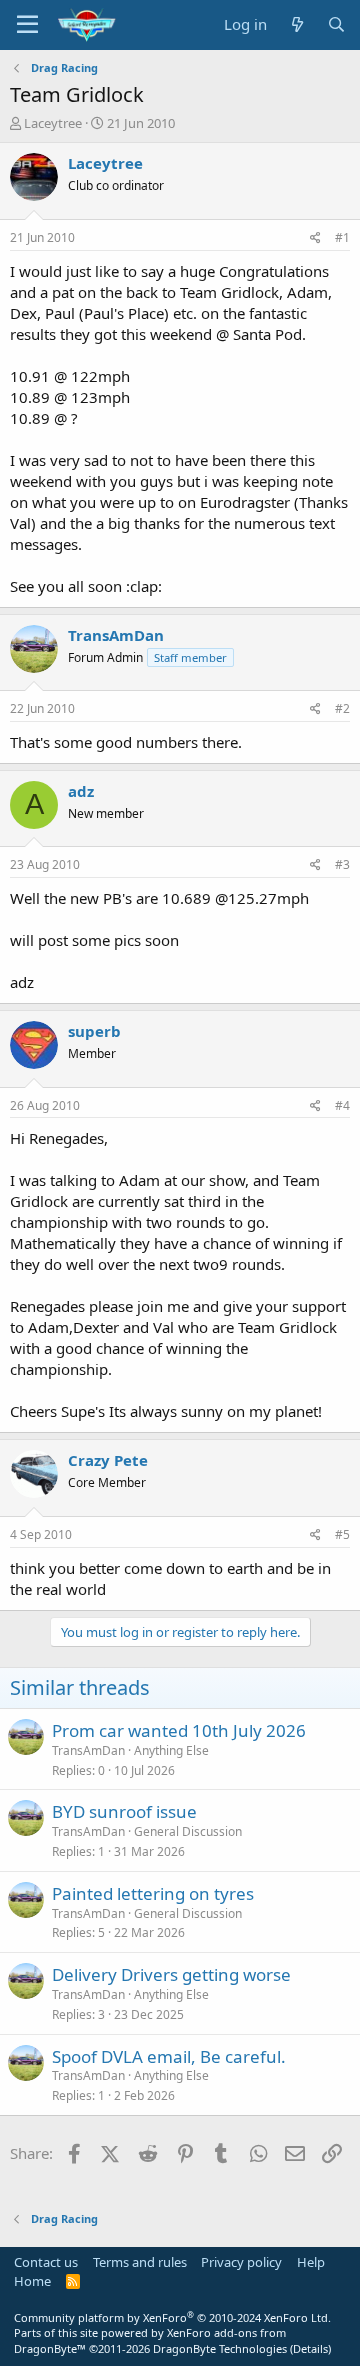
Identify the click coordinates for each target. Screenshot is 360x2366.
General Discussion (188, 1831)
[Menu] (27, 25)
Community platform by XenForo (172, 2317)
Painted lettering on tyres (153, 1893)
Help (311, 2262)
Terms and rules (140, 2262)
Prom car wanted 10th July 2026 (179, 1730)
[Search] (336, 24)
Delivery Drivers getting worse (171, 1974)
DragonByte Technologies (220, 2348)
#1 (342, 237)
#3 (342, 864)
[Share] (315, 238)
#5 (342, 1534)
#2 (342, 708)
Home (32, 2281)
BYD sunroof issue (124, 1811)
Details (310, 2348)
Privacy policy (241, 2262)
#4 (342, 1105)
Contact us (46, 2262)
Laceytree (53, 123)
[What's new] (296, 24)
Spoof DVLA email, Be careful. (169, 2056)
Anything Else (171, 1750)
